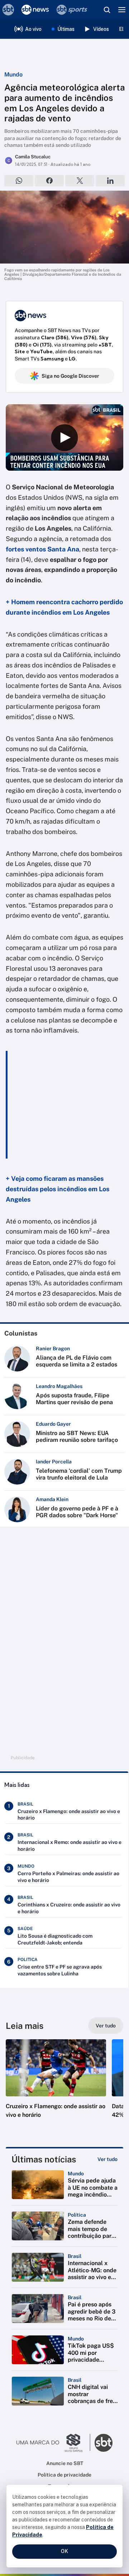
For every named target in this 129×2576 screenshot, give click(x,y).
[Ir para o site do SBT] (104, 2443)
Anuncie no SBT (65, 2463)
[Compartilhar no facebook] (49, 181)
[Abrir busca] (107, 10)
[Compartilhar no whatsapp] (19, 181)
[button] (56, 2086)
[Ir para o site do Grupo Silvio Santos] (53, 2443)
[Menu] (122, 10)
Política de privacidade (64, 2475)
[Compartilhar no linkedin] (110, 181)
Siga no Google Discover (70, 376)
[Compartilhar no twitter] (80, 181)
